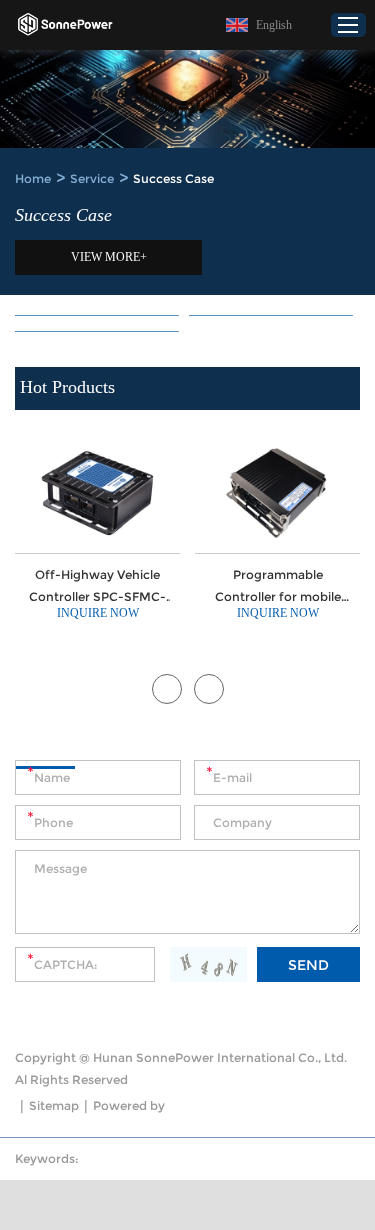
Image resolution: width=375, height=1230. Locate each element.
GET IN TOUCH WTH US (115, 749)
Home (33, 178)
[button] (167, 689)
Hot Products (67, 387)
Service (92, 178)
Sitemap (54, 1105)
